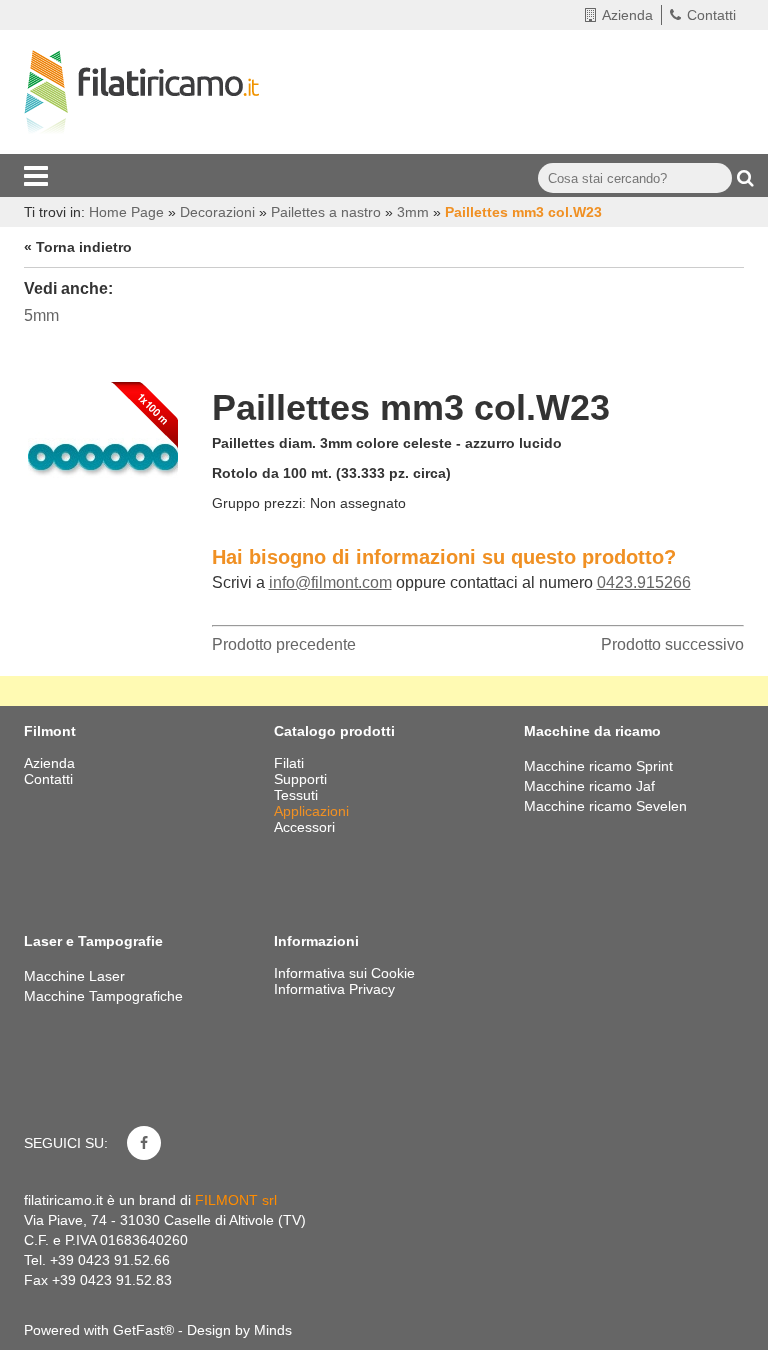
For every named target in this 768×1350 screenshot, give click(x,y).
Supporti (302, 779)
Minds (273, 1330)
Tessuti (298, 795)
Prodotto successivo (672, 644)
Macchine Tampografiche (103, 996)
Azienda (627, 15)
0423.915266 (644, 582)
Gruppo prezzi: (259, 503)
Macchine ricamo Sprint (598, 766)
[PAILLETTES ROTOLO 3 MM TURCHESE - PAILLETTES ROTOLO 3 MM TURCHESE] (103, 452)
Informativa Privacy (334, 989)
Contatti (711, 15)
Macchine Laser (74, 976)
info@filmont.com (330, 582)
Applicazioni (313, 811)
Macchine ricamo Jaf (589, 786)
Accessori (306, 827)
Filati (291, 763)
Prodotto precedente (284, 644)
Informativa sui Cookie (344, 973)
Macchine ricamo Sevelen (605, 806)
